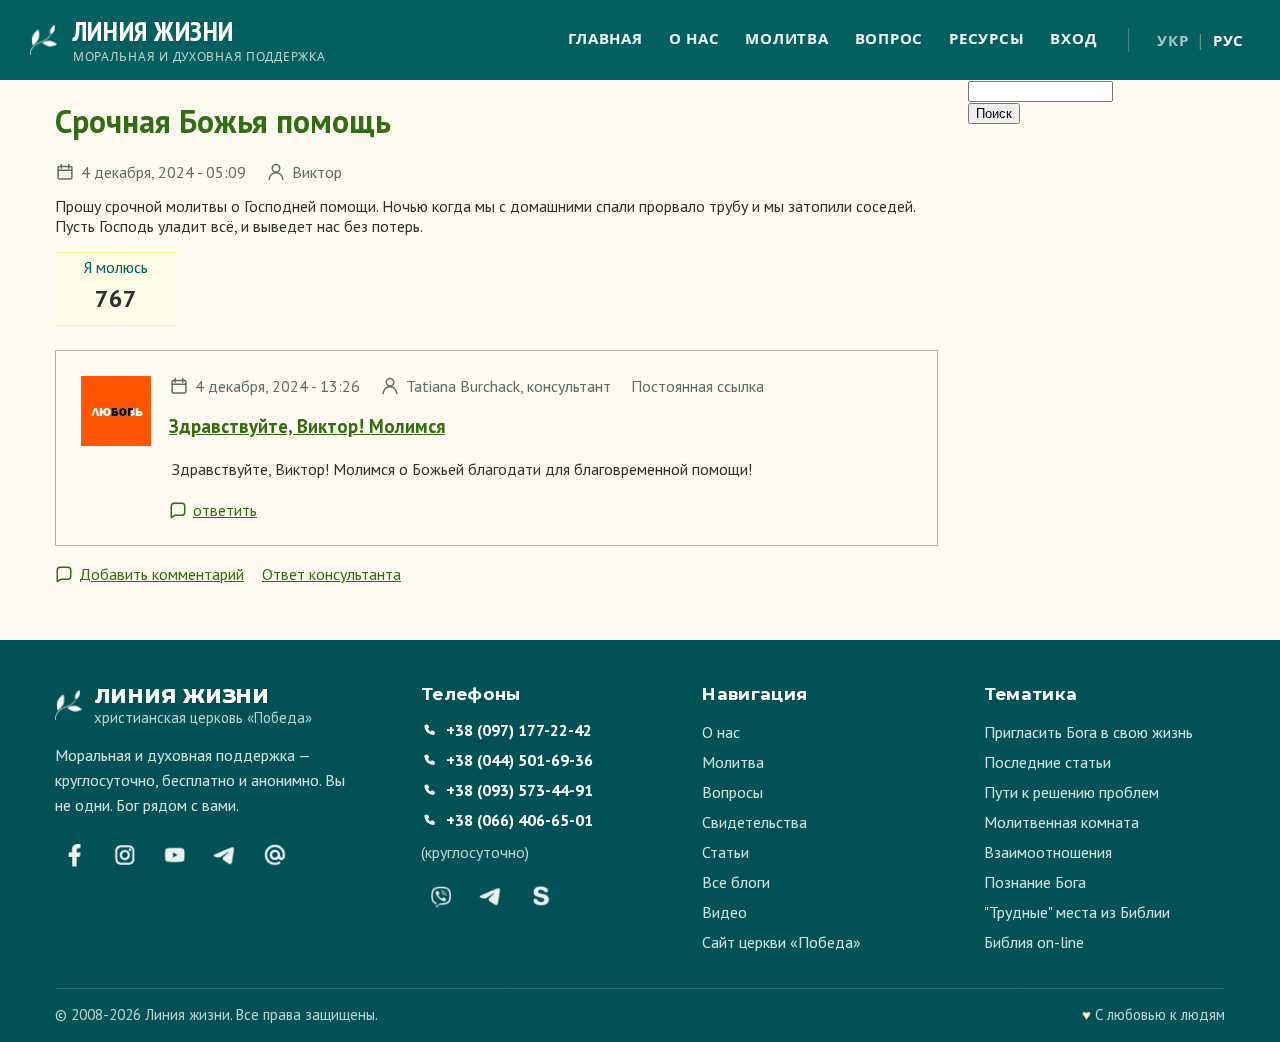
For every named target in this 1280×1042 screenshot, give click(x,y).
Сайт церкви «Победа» (781, 942)
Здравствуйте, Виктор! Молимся (307, 426)
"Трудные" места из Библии (1077, 912)
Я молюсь (116, 267)
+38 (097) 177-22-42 (519, 730)
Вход (1073, 38)
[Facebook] (75, 855)
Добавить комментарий (161, 574)
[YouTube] (175, 855)
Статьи (725, 852)
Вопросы (732, 792)
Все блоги (736, 882)
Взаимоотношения (1048, 852)
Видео (724, 912)
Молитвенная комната (1061, 822)
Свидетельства (754, 822)
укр (1172, 40)
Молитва (786, 38)
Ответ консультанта (331, 574)
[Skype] (541, 896)
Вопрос (889, 38)
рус (1228, 40)
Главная (605, 38)
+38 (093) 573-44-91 (519, 790)
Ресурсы (986, 38)
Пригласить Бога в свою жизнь (1088, 732)
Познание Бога (1035, 882)
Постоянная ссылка (697, 386)
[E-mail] (275, 855)
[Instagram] (125, 855)
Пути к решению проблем (1071, 792)
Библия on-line (1034, 942)
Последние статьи (1047, 762)
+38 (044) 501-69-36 (519, 760)
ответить (225, 510)
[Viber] (441, 896)
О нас (694, 38)
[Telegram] (225, 855)
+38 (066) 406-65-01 (519, 820)
